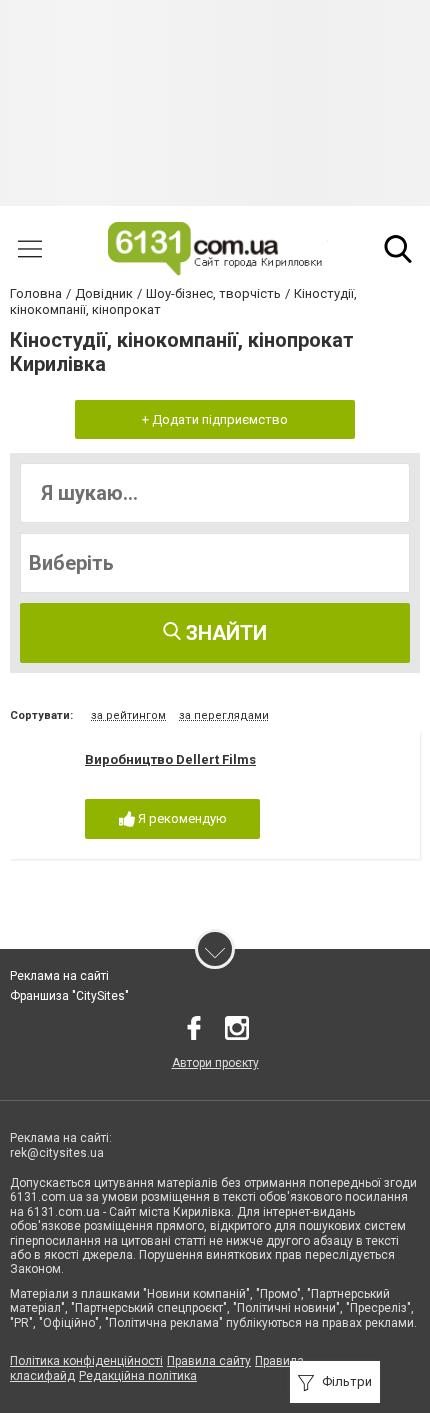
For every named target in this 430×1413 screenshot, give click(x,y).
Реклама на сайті (59, 976)
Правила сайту (209, 1361)
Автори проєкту (215, 1063)
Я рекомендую (181, 818)
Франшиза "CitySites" (69, 996)
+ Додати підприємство (215, 419)
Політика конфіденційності (86, 1361)
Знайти (224, 633)
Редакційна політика (138, 1376)
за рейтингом (128, 715)
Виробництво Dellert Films (170, 759)
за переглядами (224, 715)
